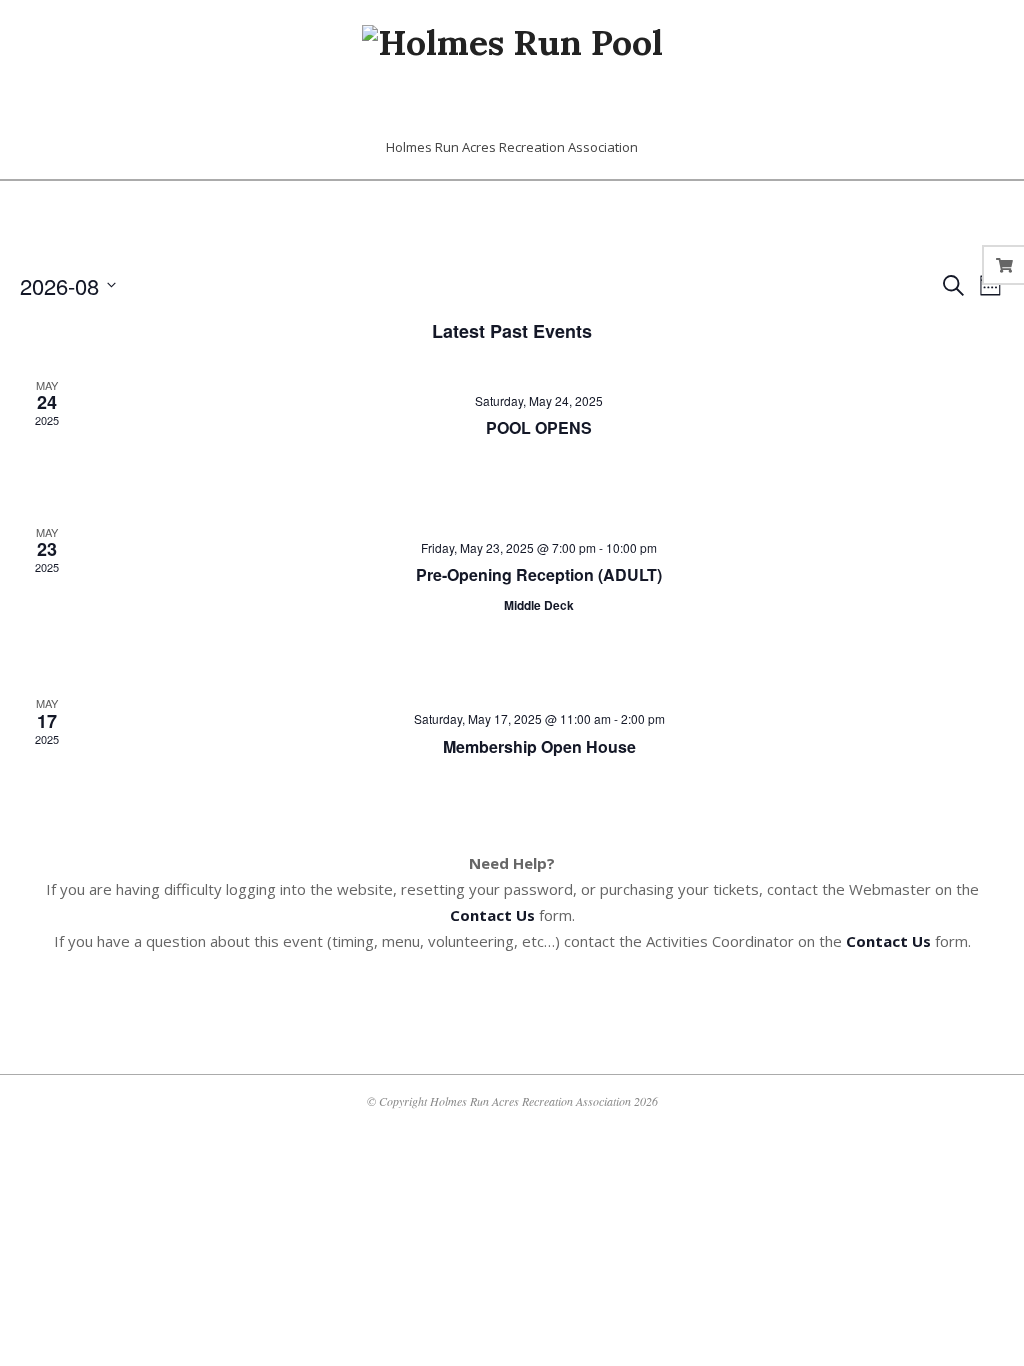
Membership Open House (539, 746)
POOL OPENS (539, 427)
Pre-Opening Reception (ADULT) (539, 574)
